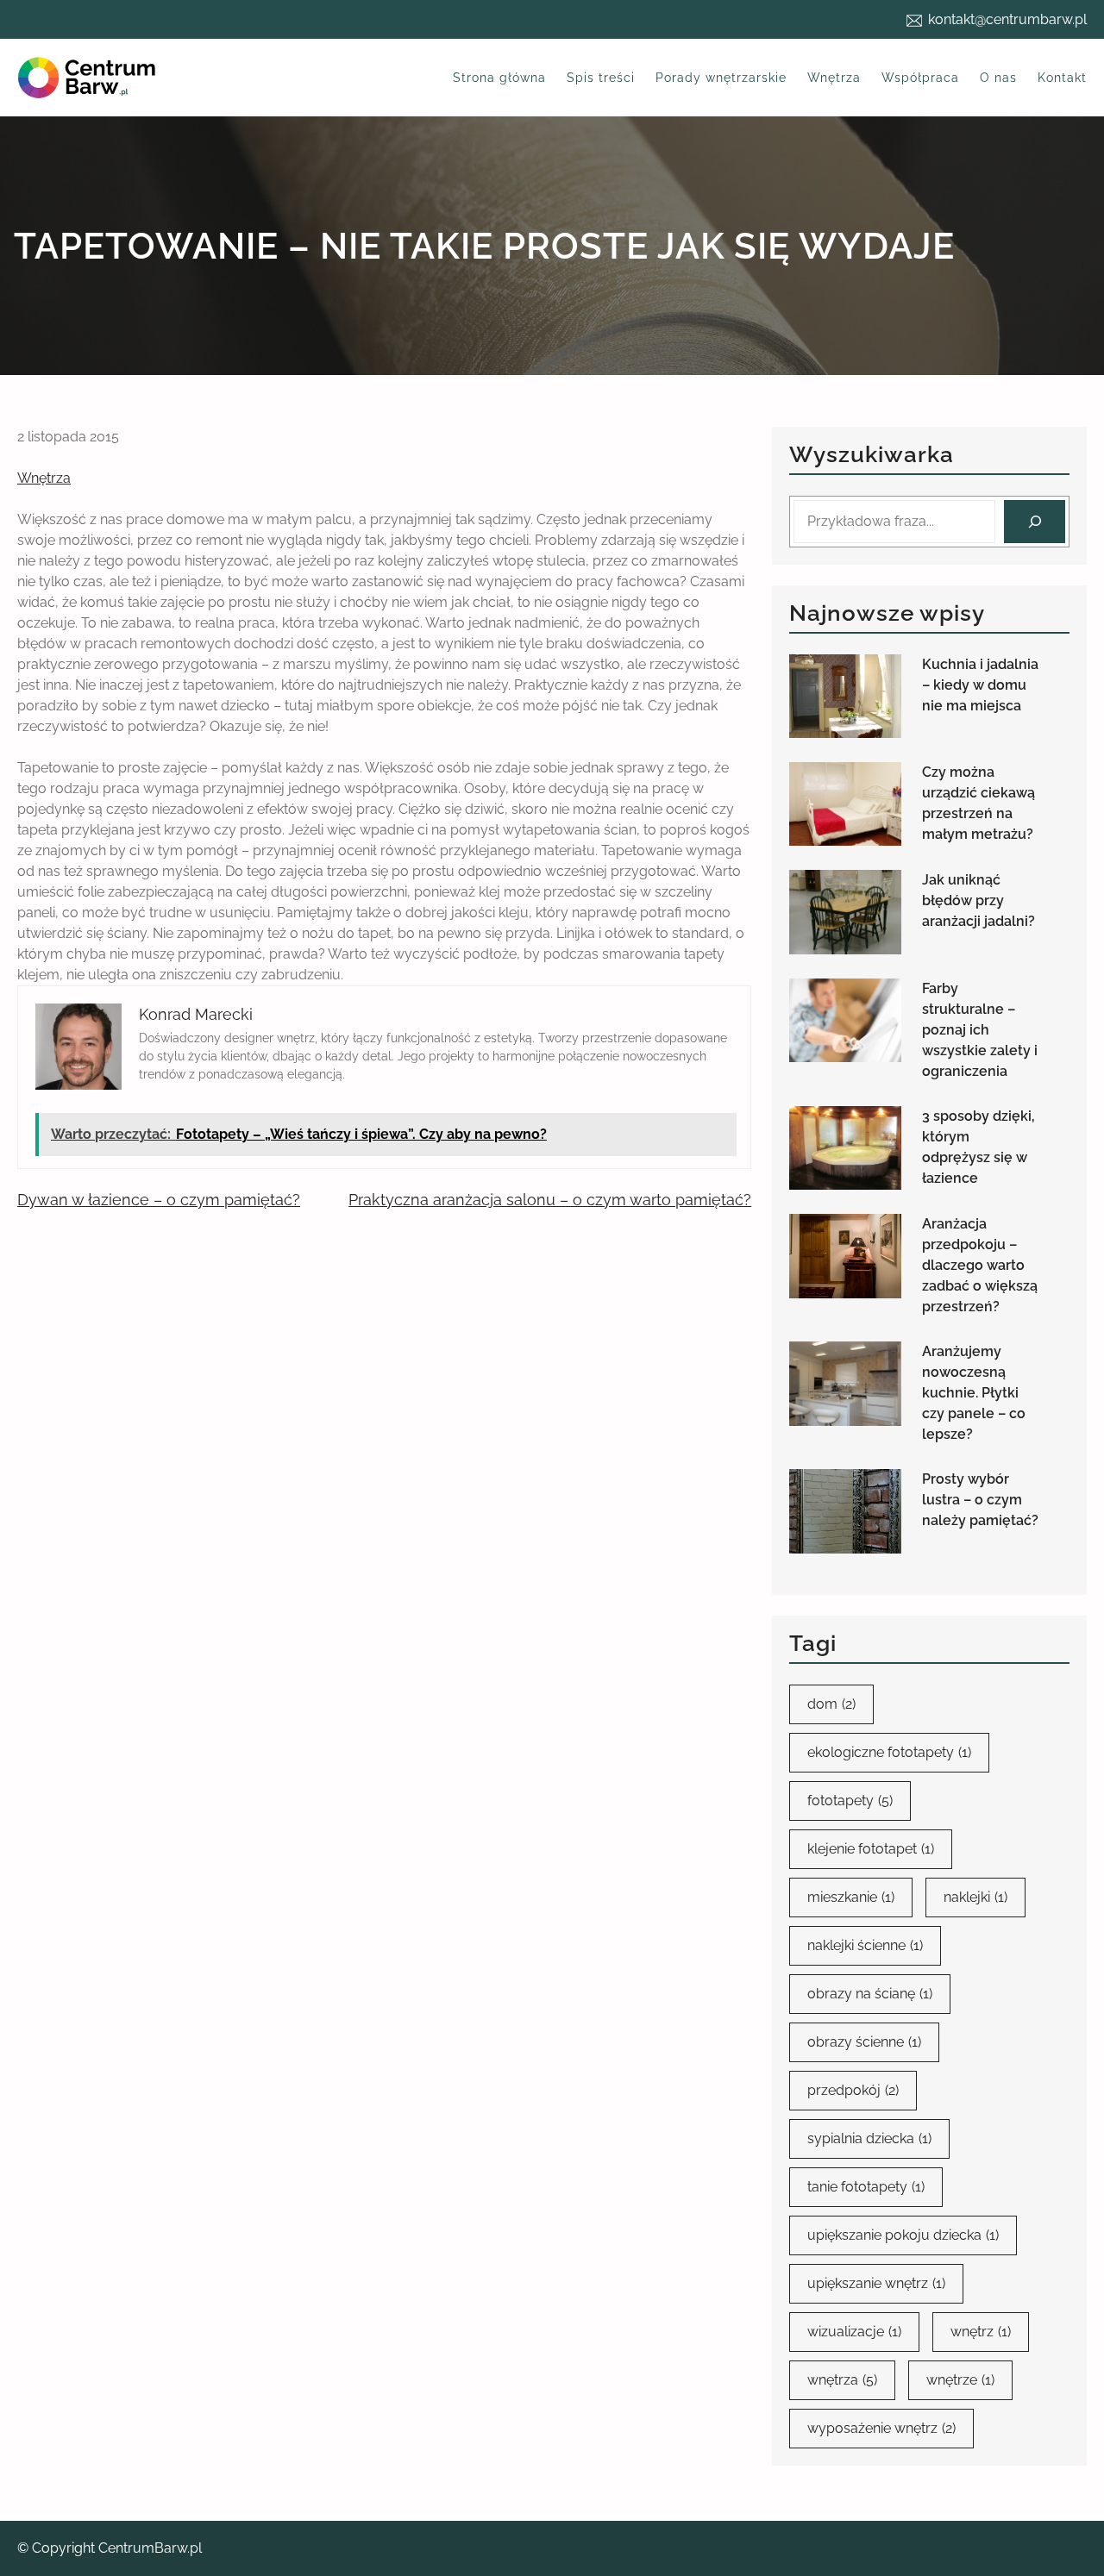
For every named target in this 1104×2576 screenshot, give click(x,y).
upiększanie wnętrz (876, 2283)
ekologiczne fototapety (889, 1752)
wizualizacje (854, 2332)
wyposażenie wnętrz (881, 2428)
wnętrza (842, 2380)
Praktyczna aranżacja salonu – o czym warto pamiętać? (550, 1200)
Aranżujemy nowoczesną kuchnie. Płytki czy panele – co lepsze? (974, 1393)
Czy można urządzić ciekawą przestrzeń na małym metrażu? (979, 803)
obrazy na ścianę (870, 1994)
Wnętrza (44, 478)
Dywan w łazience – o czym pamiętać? (159, 1200)
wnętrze (960, 2380)
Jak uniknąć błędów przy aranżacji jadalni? (979, 900)
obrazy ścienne (864, 2042)
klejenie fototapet (871, 1849)
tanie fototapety (866, 2187)
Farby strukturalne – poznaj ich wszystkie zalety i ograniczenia (980, 1030)
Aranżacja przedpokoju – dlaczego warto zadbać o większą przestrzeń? (980, 1265)
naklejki (975, 1897)
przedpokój (853, 2090)
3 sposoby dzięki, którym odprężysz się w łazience (979, 1147)
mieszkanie (851, 1897)
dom (831, 1704)
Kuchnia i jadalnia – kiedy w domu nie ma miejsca (980, 685)
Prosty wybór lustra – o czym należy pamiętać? (980, 1500)
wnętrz (981, 2332)
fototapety (850, 1801)
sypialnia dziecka (869, 2138)
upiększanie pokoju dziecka (903, 2235)
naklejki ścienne (865, 1945)
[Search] (1035, 521)
